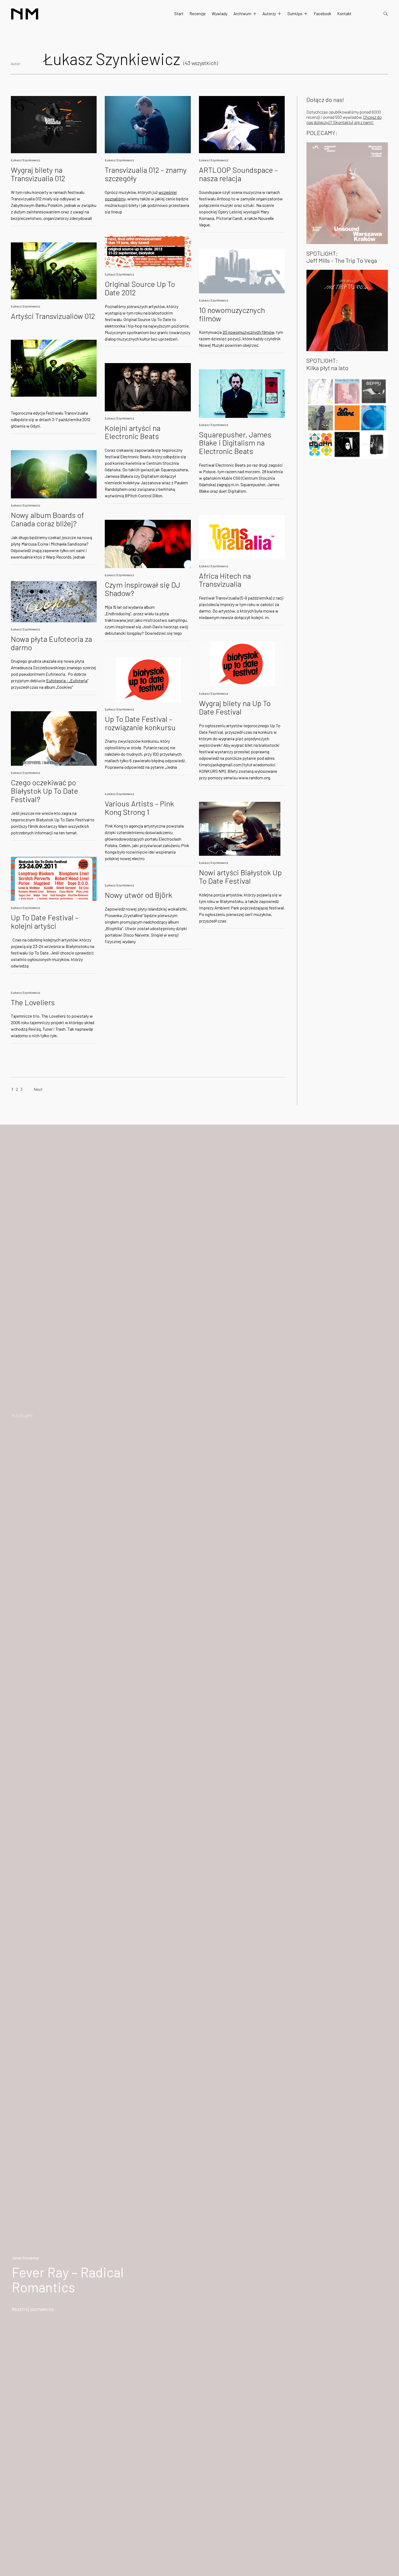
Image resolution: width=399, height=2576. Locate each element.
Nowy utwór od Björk (138, 895)
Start (179, 14)
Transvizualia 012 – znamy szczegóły (146, 174)
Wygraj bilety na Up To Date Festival (235, 707)
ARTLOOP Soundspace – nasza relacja (238, 174)
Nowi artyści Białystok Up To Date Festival (240, 877)
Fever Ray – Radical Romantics (68, 2279)
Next (38, 1089)
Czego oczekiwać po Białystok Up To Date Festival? (45, 791)
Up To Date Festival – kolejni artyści (45, 922)
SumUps (295, 14)
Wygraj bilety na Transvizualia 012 (38, 174)
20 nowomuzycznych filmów (248, 332)
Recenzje (198, 14)
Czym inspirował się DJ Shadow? (142, 589)
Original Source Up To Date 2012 (140, 288)
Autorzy (269, 14)
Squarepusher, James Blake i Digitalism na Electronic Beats (235, 443)
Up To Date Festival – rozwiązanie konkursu (140, 723)
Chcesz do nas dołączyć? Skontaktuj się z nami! (344, 120)
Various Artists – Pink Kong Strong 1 (139, 808)
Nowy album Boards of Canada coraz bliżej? (47, 519)
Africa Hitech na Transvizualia (225, 580)
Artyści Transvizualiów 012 (53, 316)
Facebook (322, 14)
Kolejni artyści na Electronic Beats (133, 432)
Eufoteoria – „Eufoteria (67, 680)
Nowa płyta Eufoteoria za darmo (51, 643)
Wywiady (220, 14)
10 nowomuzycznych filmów (232, 314)
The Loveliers (33, 1002)
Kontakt (344, 14)
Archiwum (242, 14)
